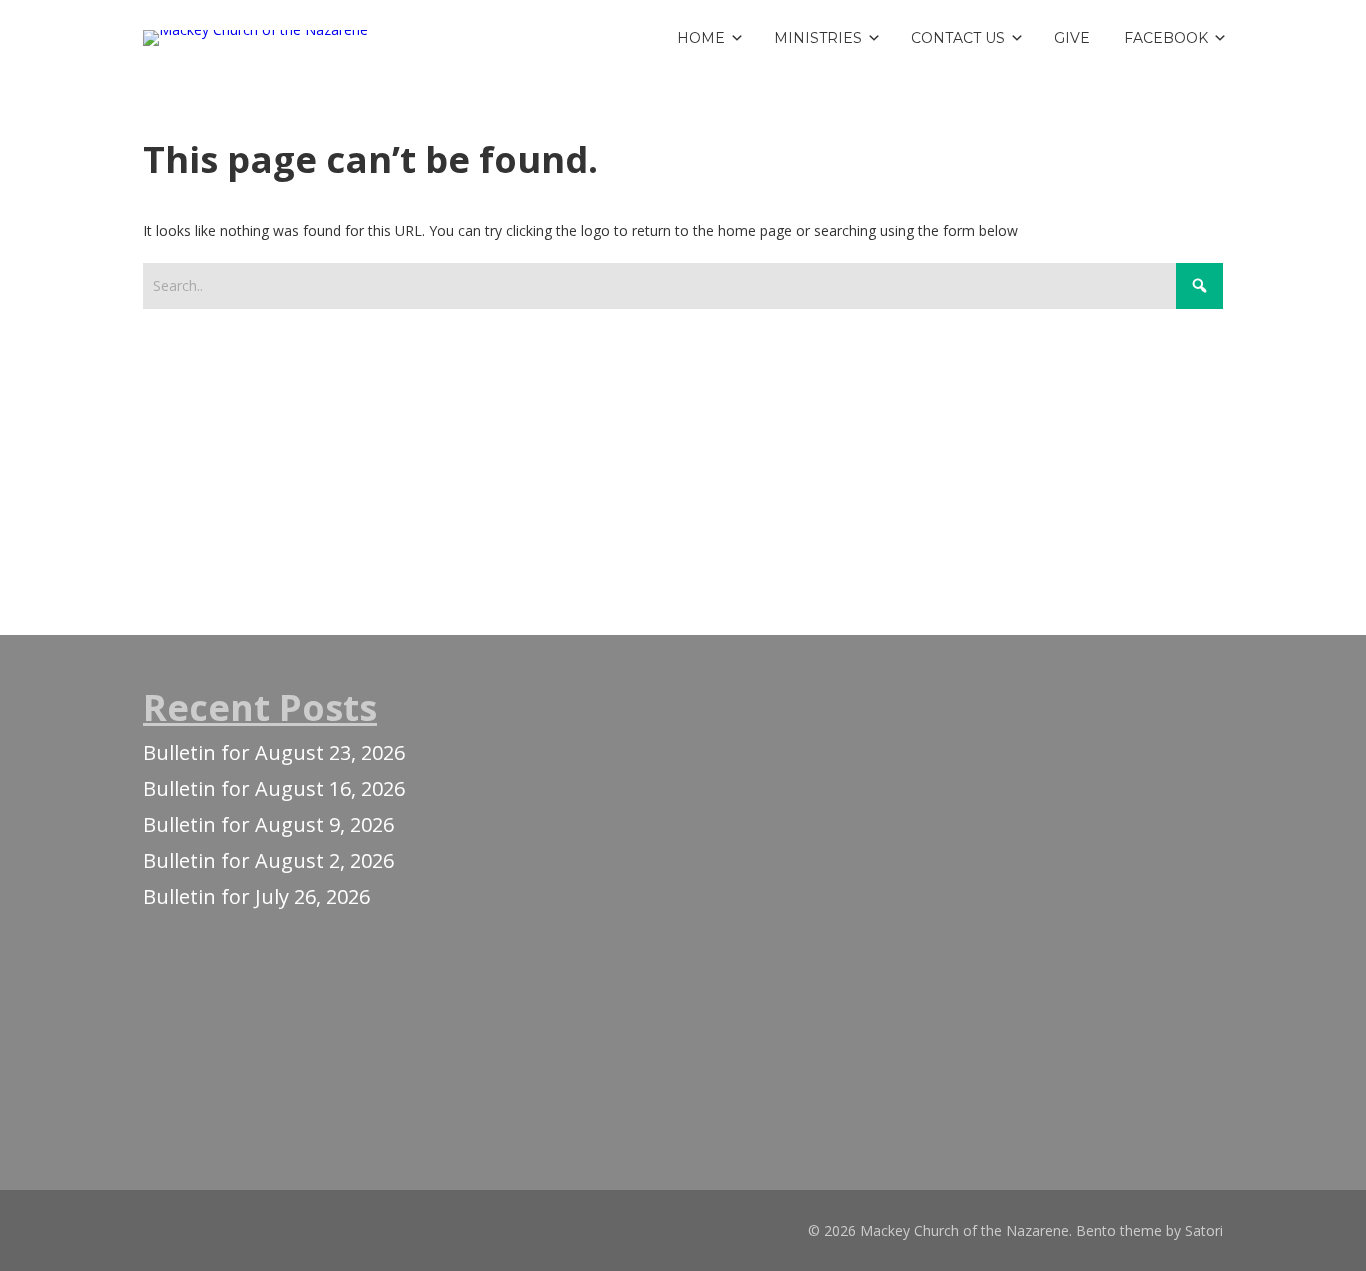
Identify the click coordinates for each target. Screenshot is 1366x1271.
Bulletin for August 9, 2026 (268, 824)
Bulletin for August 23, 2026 (274, 752)
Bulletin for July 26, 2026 (256, 896)
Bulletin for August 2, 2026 (268, 860)
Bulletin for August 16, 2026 (274, 788)
